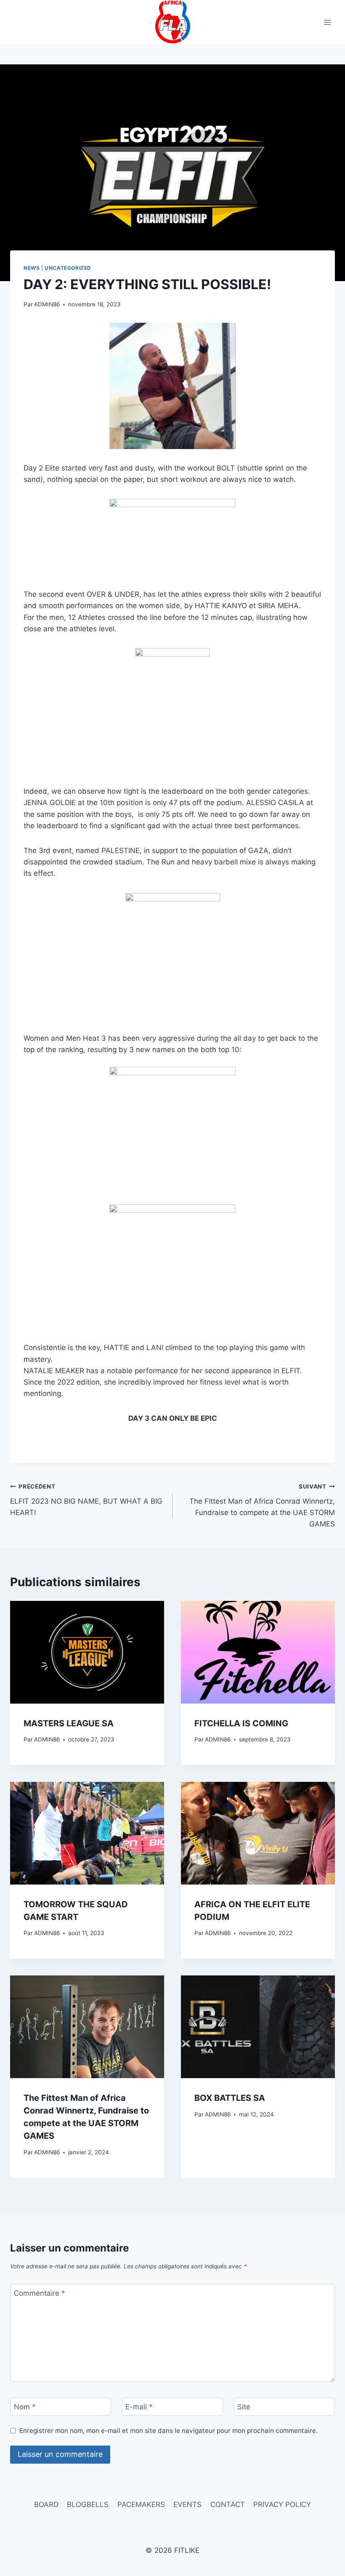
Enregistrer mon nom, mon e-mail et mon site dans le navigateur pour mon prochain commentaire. (169, 2431)
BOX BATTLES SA (230, 2098)
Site (244, 2407)
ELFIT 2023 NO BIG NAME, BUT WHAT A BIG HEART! (86, 1500)
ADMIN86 (47, 304)
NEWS (32, 268)
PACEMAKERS (141, 2504)
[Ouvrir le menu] (327, 22)
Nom (25, 2407)
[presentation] (87, 1652)
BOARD (46, 2504)
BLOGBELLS (88, 2504)
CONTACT (228, 2504)
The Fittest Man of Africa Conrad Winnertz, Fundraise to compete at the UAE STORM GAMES (262, 1506)
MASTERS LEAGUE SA (69, 1723)
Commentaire (40, 2293)
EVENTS (187, 2504)
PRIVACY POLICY (282, 2504)
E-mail (139, 2407)
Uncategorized (68, 268)
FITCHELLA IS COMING (241, 1723)
